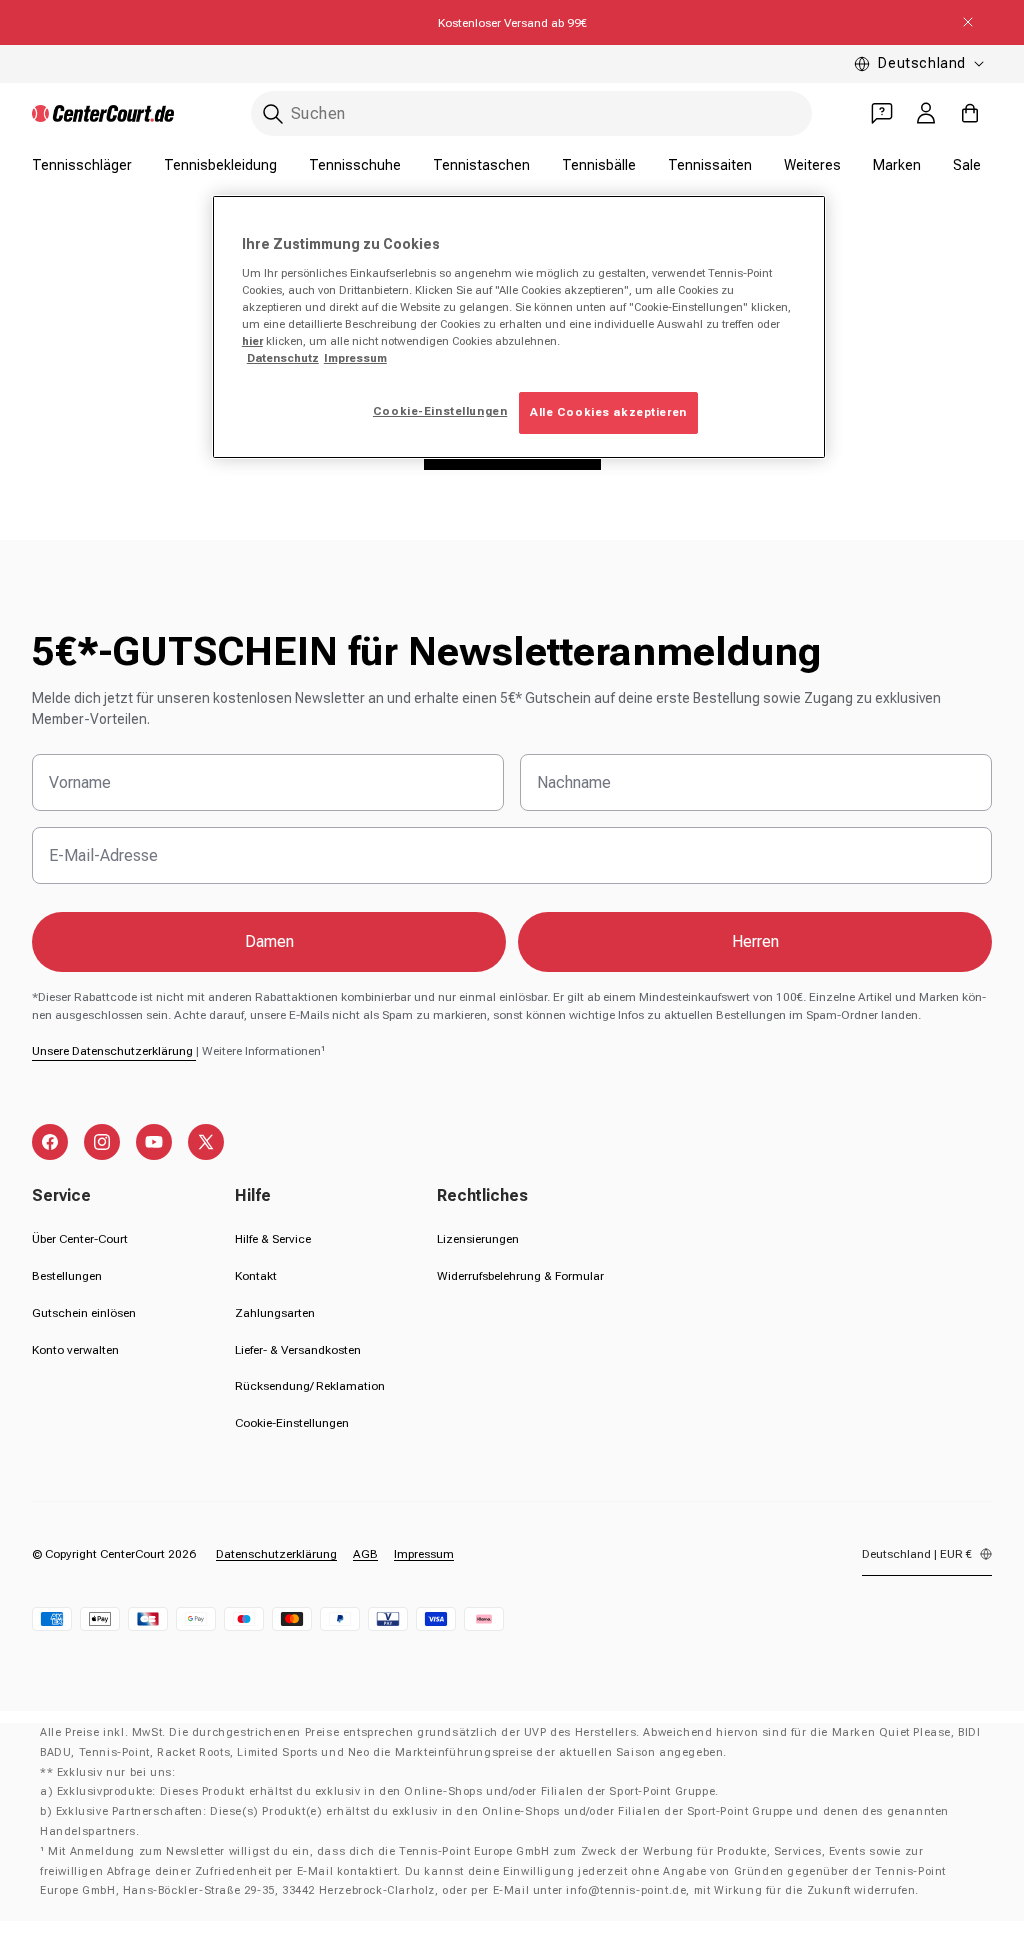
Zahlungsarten (275, 1313)
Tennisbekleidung (220, 165)
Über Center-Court (80, 1239)
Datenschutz (283, 358)
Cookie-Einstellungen (292, 1423)
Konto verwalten (75, 1350)
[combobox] (531, 113)
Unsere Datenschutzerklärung (114, 1051)
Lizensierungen (478, 1239)
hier (252, 341)
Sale (967, 165)
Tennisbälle (599, 165)
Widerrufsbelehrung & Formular (520, 1276)
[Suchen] (273, 114)
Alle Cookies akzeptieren (608, 412)
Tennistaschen (481, 165)
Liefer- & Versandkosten (298, 1350)
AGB (365, 1554)
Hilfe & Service (273, 1239)
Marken (897, 165)
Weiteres (812, 165)
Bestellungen (67, 1276)
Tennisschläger (82, 165)
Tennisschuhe (355, 165)
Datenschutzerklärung (276, 1554)
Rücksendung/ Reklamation (310, 1386)
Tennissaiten (710, 165)
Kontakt (256, 1276)
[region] (519, 327)
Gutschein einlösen (84, 1313)
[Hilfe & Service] (882, 113)
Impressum (424, 1554)
